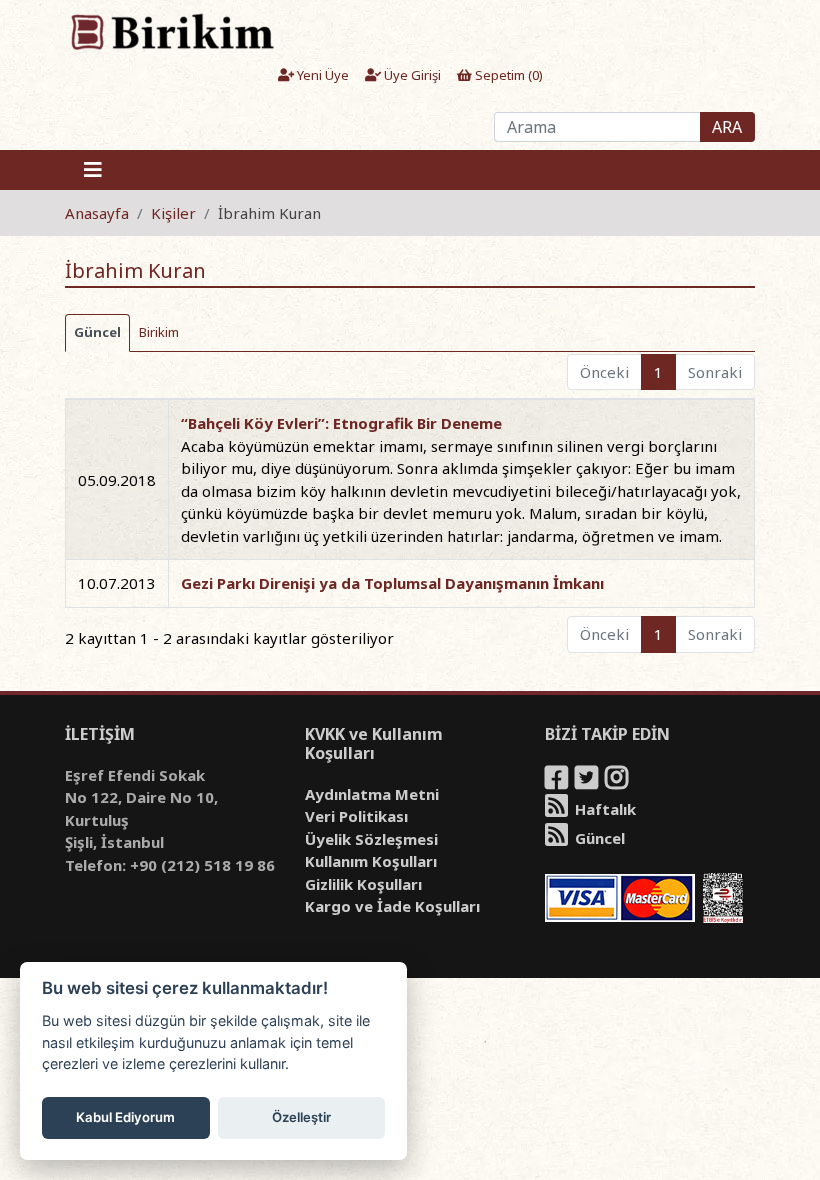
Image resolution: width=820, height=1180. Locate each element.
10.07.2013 (117, 583)
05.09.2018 (117, 480)
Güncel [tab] (97, 332)
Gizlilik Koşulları (363, 884)
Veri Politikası (356, 816)
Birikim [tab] (159, 332)
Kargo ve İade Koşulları (392, 906)
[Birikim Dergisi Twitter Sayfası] (588, 781)
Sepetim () (507, 75)
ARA (727, 127)
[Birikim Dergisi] (171, 31)
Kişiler (173, 213)
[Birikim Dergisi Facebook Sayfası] (558, 781)
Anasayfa (97, 213)
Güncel (598, 838)
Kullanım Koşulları (371, 861)
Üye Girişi (411, 75)
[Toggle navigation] (93, 170)
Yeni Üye (321, 75)
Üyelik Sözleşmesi (371, 839)
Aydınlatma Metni (372, 794)
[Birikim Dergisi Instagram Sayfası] (618, 781)
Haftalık (603, 809)
